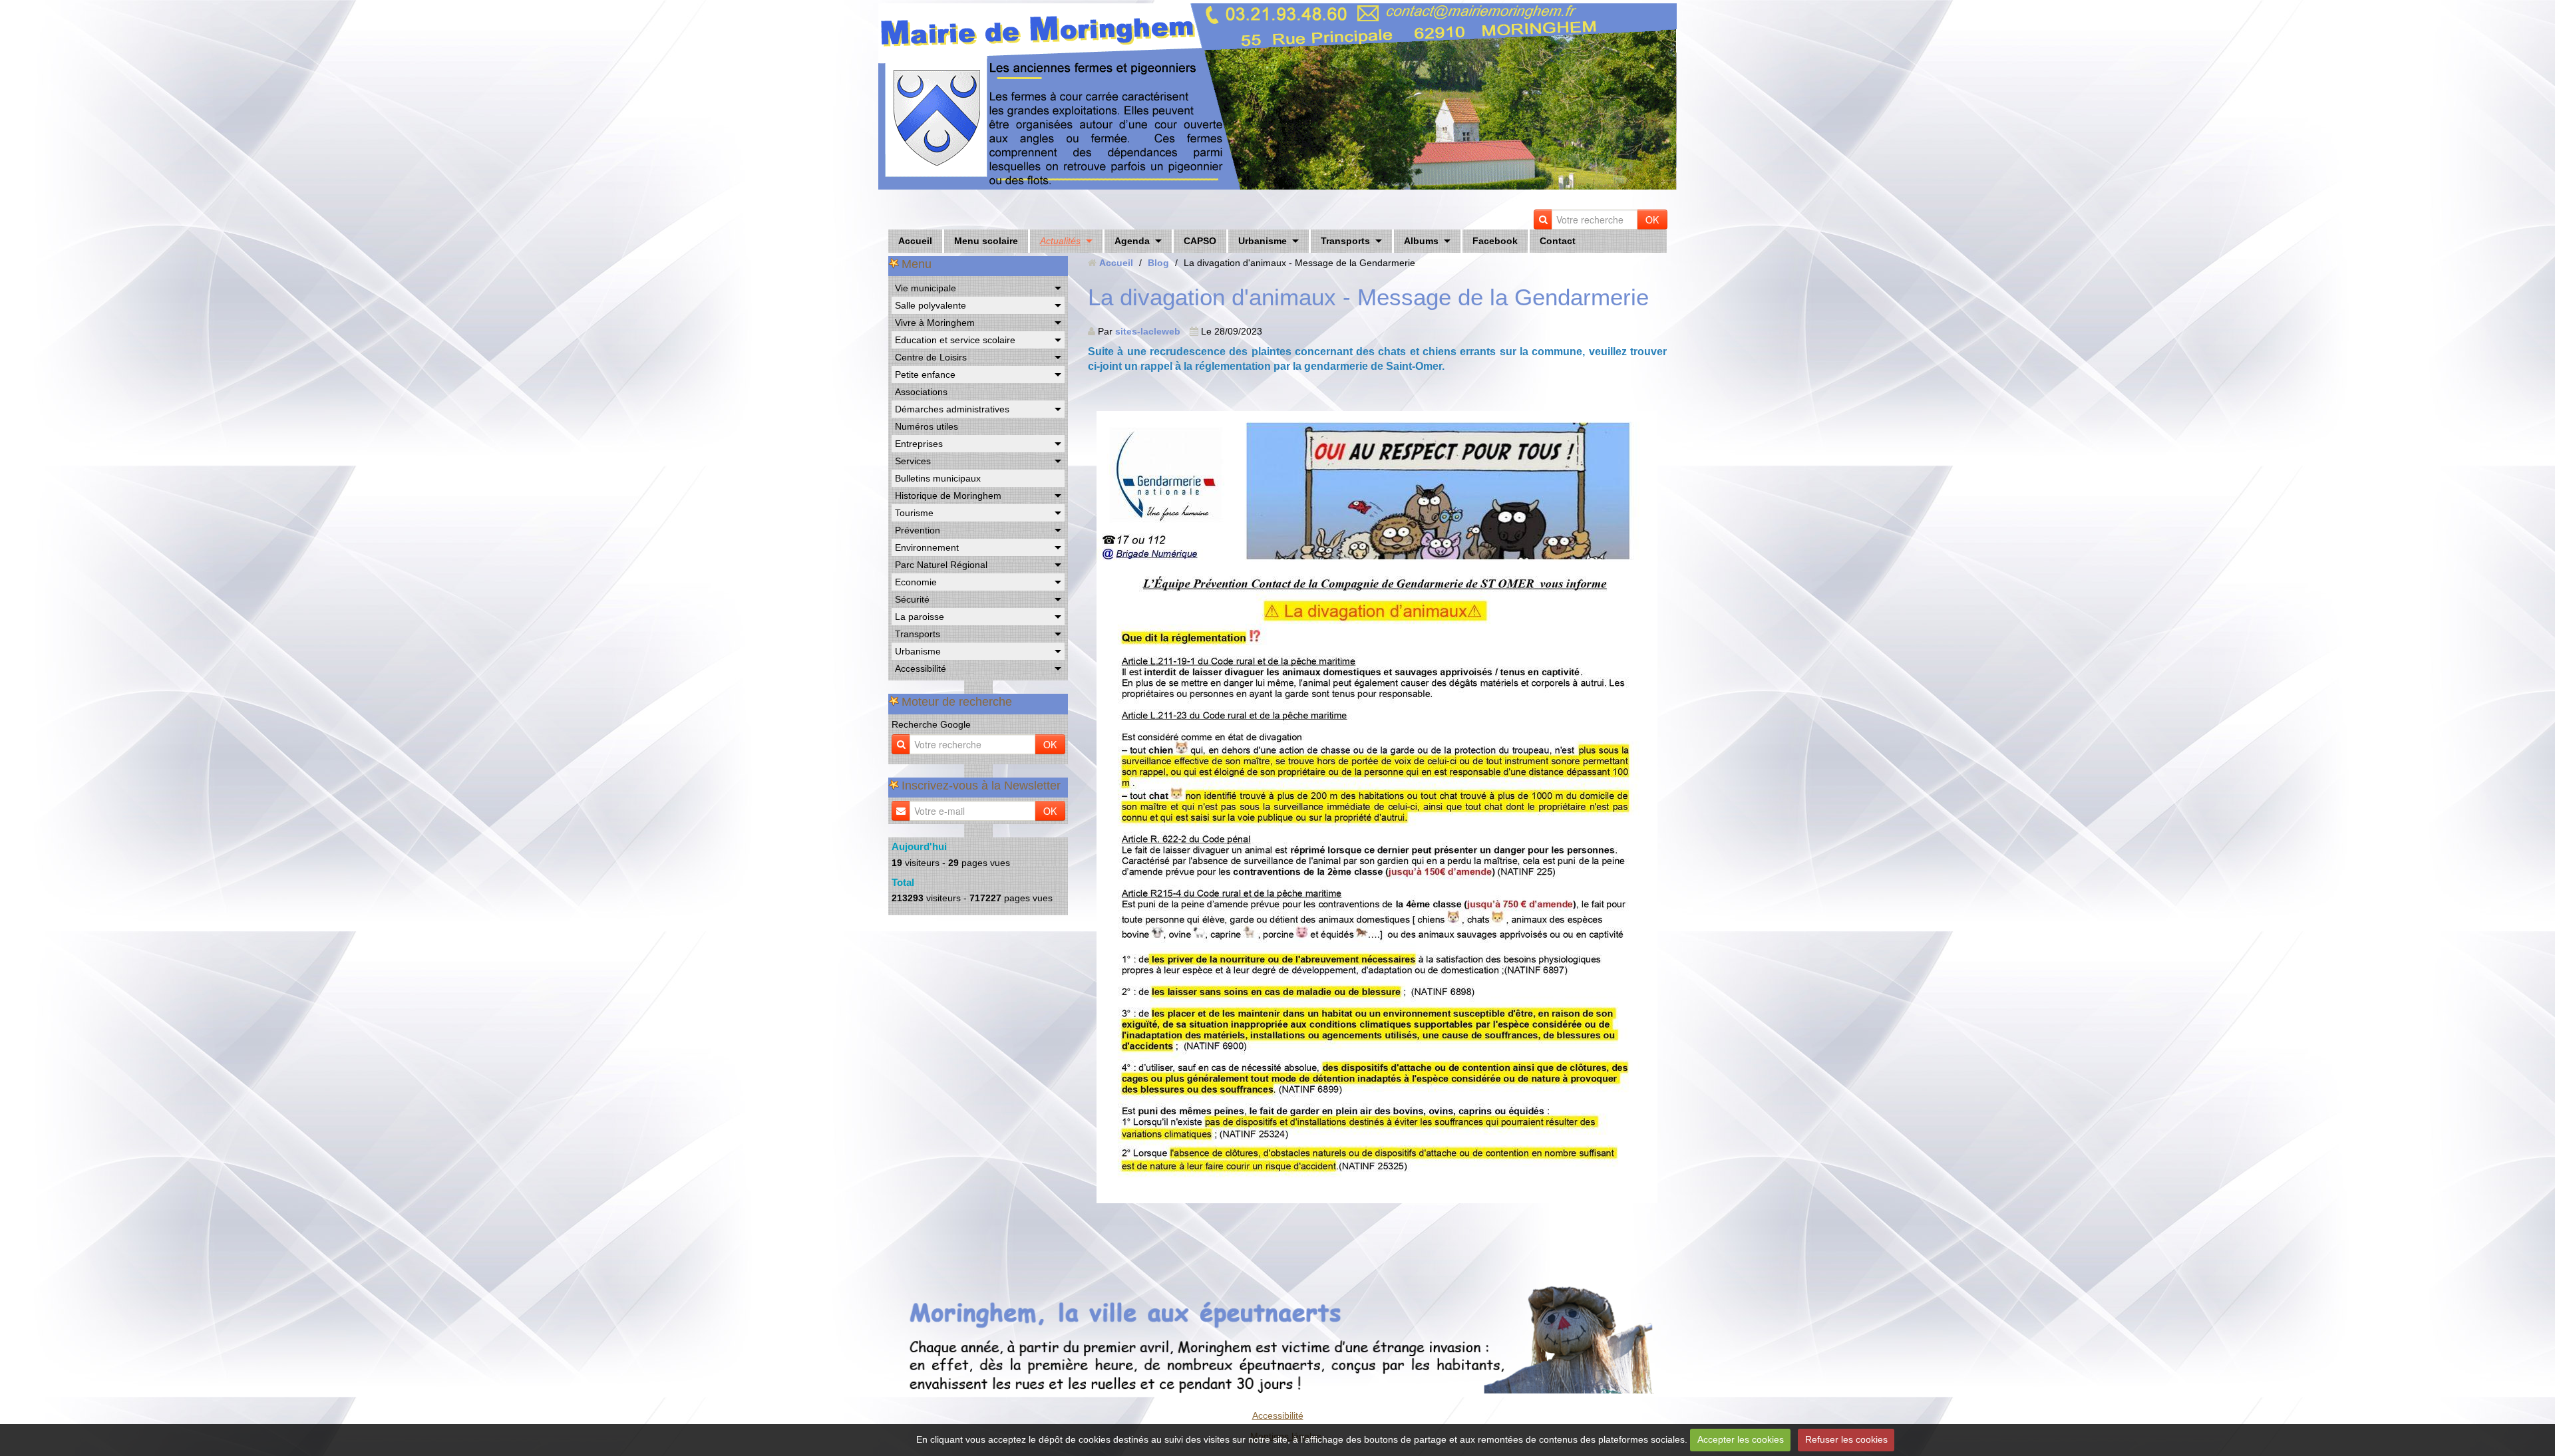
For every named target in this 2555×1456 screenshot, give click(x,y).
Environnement (927, 547)
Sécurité (912, 599)
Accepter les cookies (1741, 1439)
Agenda (1132, 241)
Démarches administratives (952, 409)
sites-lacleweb (1148, 331)
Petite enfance (925, 374)
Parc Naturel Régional (941, 565)
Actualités (1060, 241)
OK (1652, 219)
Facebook (1495, 241)
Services (913, 461)
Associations (921, 392)
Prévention (918, 530)
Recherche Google (931, 724)
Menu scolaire (986, 241)
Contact (1558, 241)
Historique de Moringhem (948, 496)
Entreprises (919, 444)
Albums (1421, 241)
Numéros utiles (927, 426)
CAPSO (1200, 241)
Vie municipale (926, 288)
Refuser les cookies (1846, 1439)
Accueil (915, 241)
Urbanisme (1263, 241)
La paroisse (920, 617)
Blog (1158, 263)
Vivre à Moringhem (935, 323)
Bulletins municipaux (938, 478)
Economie (916, 582)
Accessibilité (921, 668)
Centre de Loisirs (931, 357)
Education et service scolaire (955, 340)
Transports (1345, 241)
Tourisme (914, 513)
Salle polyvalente (931, 305)
